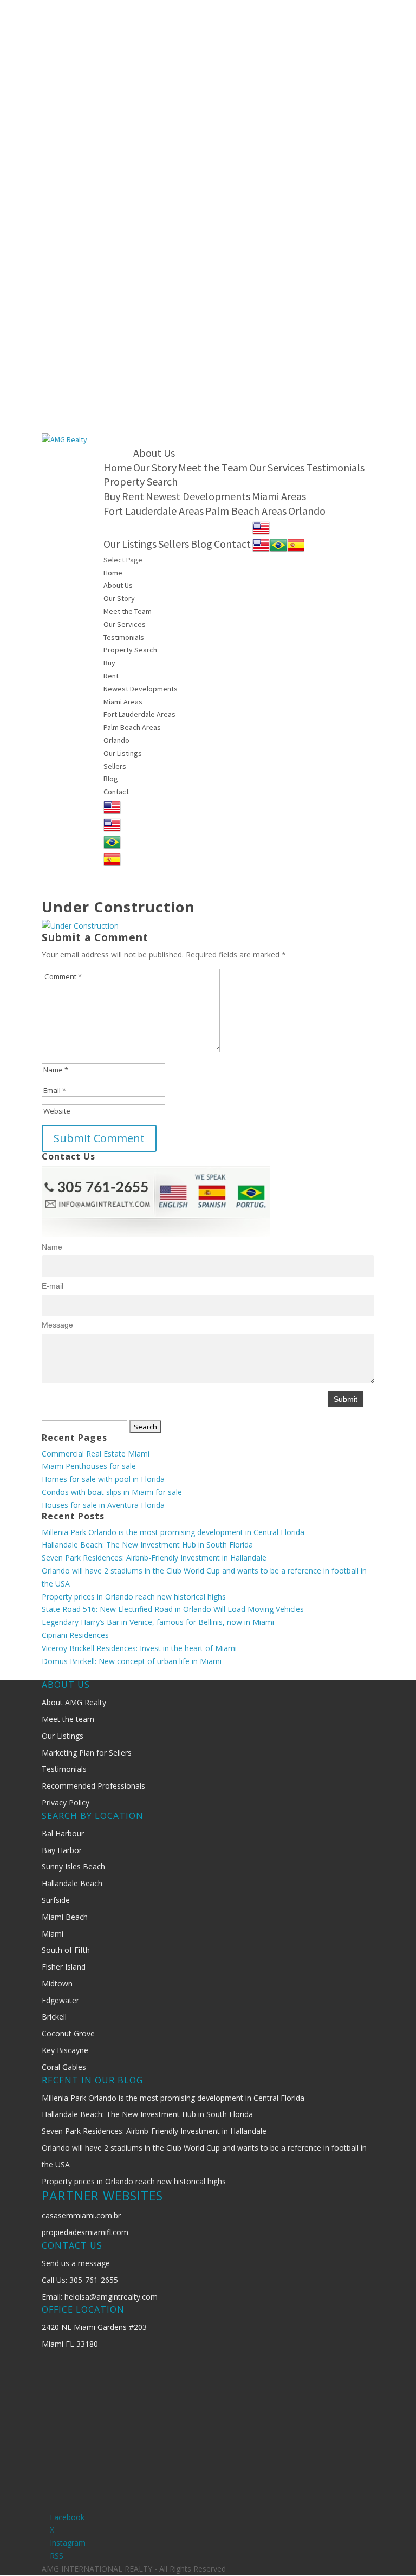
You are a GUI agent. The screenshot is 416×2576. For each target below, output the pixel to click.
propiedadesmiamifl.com (85, 2232)
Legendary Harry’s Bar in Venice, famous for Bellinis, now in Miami (158, 1622)
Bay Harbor (62, 1850)
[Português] (278, 544)
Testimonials (335, 467)
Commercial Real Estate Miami (96, 1454)
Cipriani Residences (75, 1635)
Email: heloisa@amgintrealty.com (100, 2297)
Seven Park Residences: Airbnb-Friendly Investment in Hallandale (154, 1558)
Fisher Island (64, 1967)
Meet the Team (213, 467)
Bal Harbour (63, 1833)
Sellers (174, 544)
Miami (53, 1934)
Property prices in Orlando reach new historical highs (134, 1597)
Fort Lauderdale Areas (154, 511)
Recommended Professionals (93, 1786)
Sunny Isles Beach (73, 1866)
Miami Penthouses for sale (89, 1466)
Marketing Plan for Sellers (87, 1753)
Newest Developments (198, 496)
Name (52, 1247)
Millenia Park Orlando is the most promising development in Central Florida (173, 1532)
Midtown (57, 1983)
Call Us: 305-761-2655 (80, 2280)
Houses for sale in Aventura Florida (103, 1505)
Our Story (155, 467)
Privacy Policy (66, 1802)
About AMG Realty (74, 1702)
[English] (261, 526)
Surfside (56, 1900)
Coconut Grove (68, 2033)
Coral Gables (64, 2067)
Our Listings (130, 544)
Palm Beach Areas (246, 511)
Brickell (54, 2017)
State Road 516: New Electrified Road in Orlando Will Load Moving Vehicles (173, 1609)
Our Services (277, 467)
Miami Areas (279, 496)
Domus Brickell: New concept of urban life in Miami (132, 1661)
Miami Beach (65, 1917)
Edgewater (60, 2000)
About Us (154, 453)
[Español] (296, 544)
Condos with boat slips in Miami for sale (112, 1492)
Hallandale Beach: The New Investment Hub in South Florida (147, 1545)
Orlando (307, 511)
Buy (112, 496)
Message (57, 1325)
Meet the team (68, 1719)
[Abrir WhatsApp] (389, 2549)
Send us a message (76, 2263)
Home (118, 467)
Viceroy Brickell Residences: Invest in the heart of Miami (139, 1648)
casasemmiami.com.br (81, 2215)
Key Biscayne (65, 2050)
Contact (232, 544)
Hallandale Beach (72, 1883)
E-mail (53, 1286)
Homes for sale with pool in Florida (103, 1479)
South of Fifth (66, 1950)
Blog (201, 544)
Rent (133, 496)
